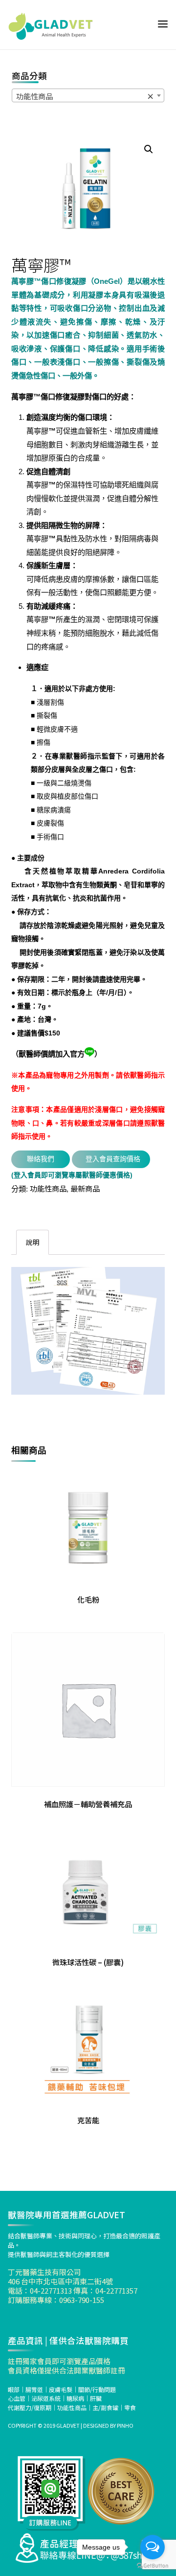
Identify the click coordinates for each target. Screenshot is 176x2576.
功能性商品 (48, 1188)
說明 (33, 1242)
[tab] (33, 1242)
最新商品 (85, 1188)
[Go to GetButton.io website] (153, 2566)
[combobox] (88, 95)
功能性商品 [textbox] (85, 96)
